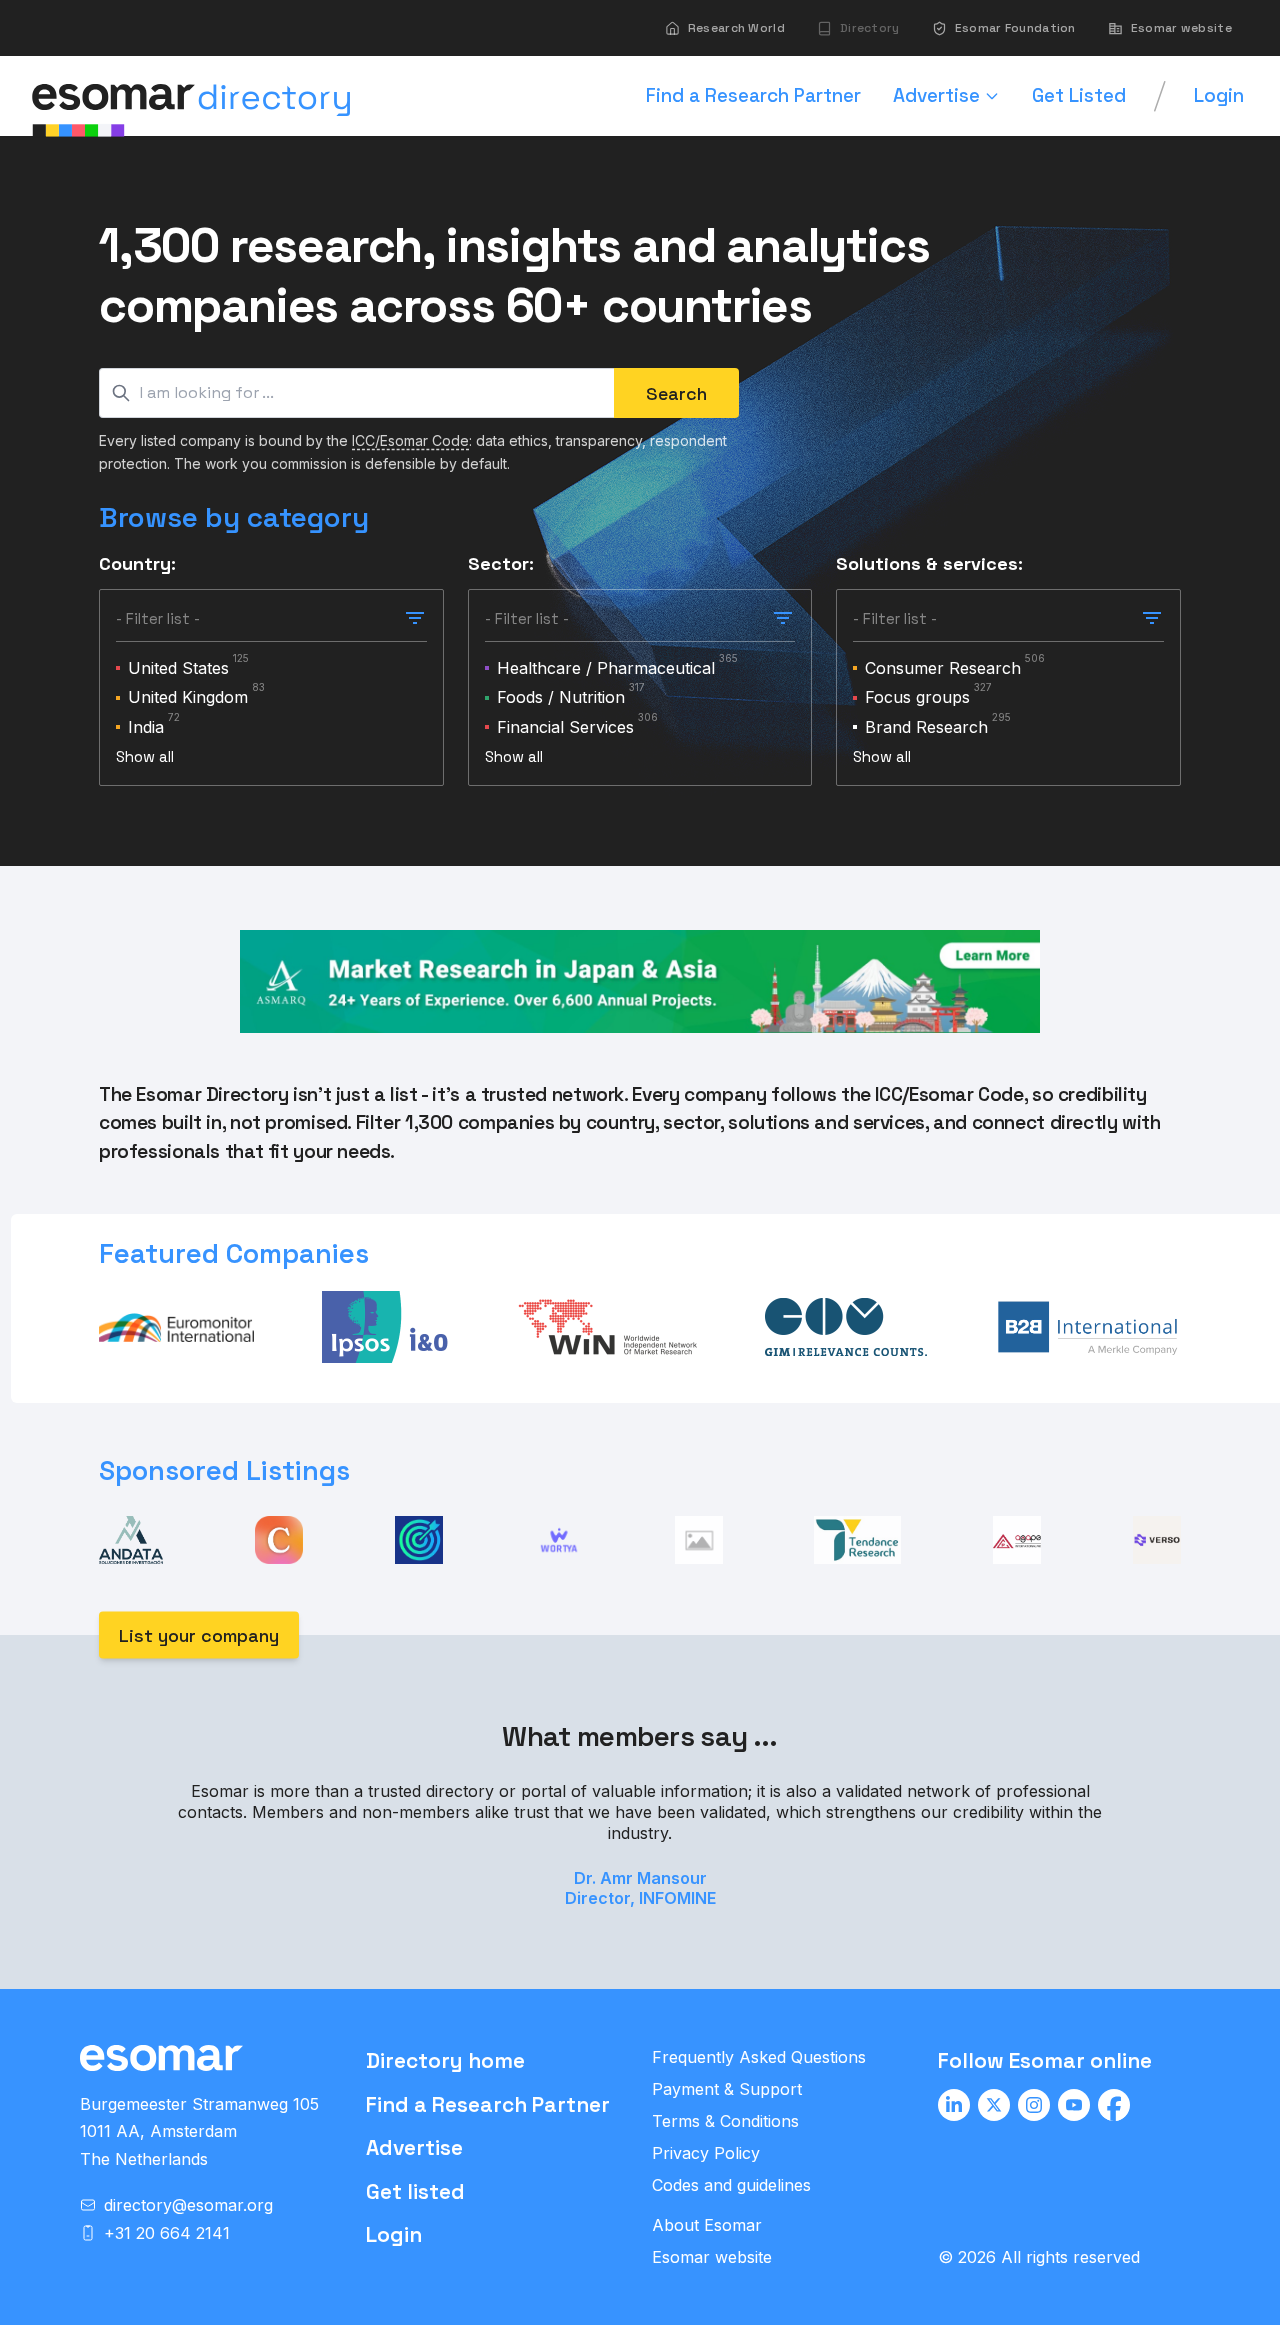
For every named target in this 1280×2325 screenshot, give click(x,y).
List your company (199, 1635)
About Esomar (707, 2225)
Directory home (445, 2060)
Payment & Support (727, 2089)
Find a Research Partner (488, 2104)
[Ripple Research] (699, 1540)
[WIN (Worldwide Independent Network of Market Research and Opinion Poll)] (607, 1327)
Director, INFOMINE (640, 1898)
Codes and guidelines (731, 2185)
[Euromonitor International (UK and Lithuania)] (176, 1327)
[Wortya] (559, 1540)
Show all (145, 756)
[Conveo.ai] (279, 1540)
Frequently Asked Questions (759, 2057)
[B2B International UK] (1088, 1327)
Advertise (414, 2147)
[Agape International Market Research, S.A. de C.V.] (1017, 1540)
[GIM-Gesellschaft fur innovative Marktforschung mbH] (846, 1327)
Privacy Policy (706, 2153)
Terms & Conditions (725, 2121)
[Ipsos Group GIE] (386, 1327)
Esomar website (712, 2257)
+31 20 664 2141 (167, 2233)
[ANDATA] (131, 1540)
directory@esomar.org (188, 2205)
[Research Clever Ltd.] (419, 1540)
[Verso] (1157, 1540)
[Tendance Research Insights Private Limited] (857, 1540)
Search (676, 393)
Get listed (415, 2191)
